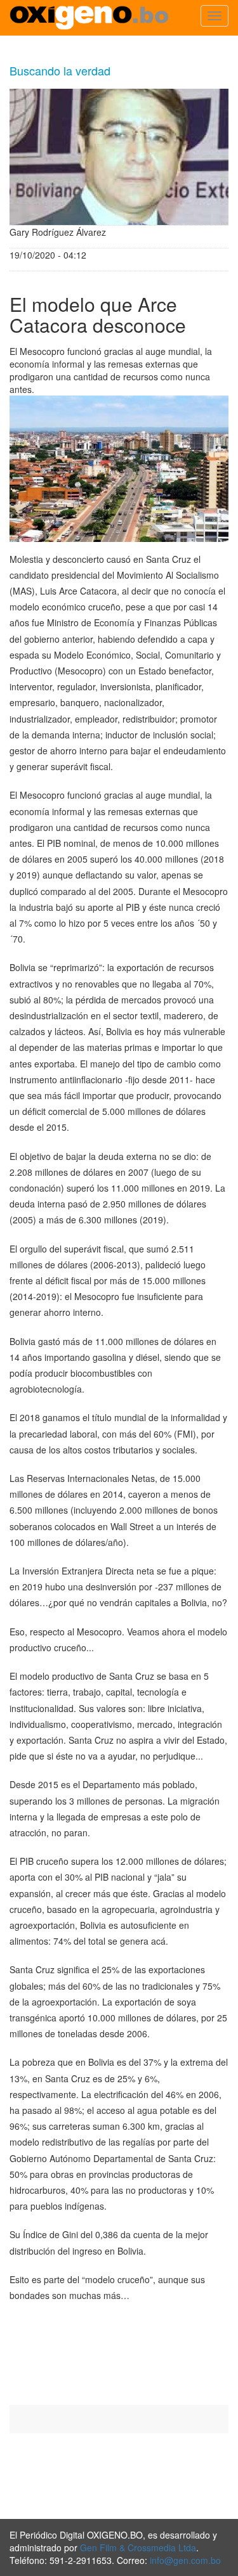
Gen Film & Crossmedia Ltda (138, 2547)
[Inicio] (89, 18)
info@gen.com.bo (185, 2560)
